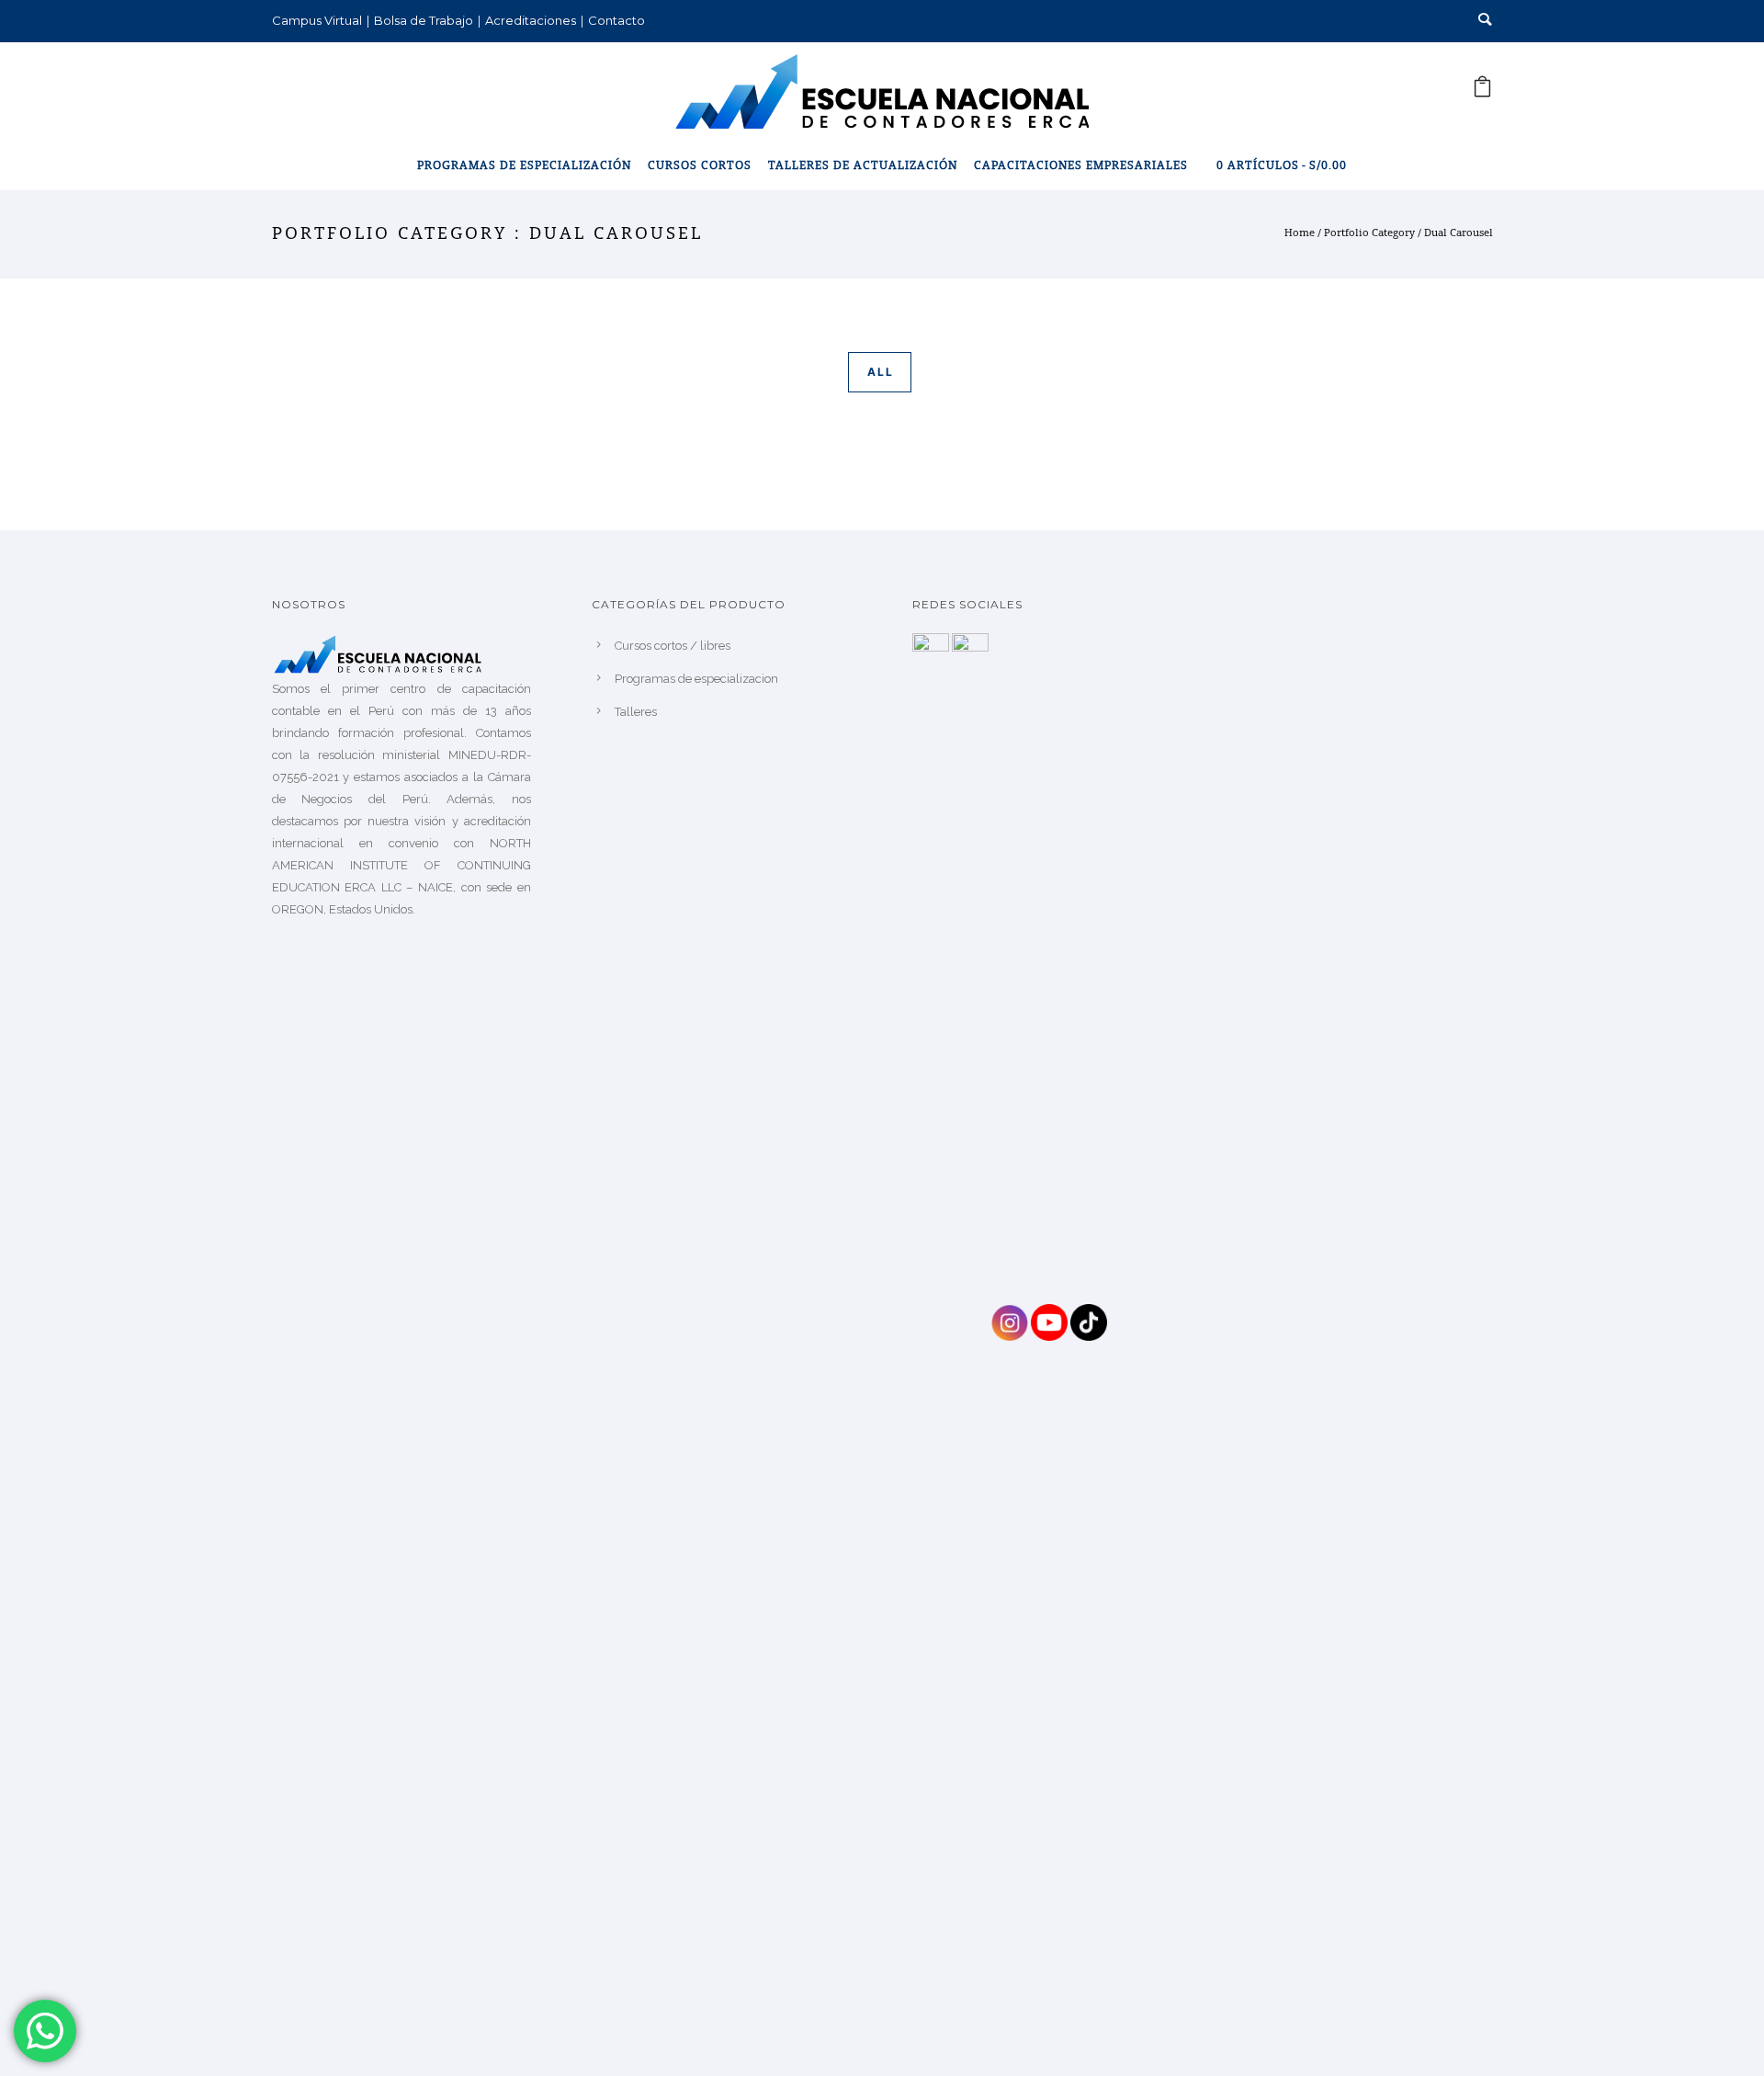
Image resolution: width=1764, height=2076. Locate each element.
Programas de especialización (524, 166)
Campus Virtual (317, 20)
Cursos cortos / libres (673, 646)
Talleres (636, 712)
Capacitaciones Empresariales (1081, 166)
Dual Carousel (1459, 234)
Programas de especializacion (696, 679)
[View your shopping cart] (1482, 92)
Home (1300, 234)
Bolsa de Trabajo (424, 20)
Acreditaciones (531, 20)
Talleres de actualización (863, 166)
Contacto (616, 20)
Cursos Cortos (700, 166)
